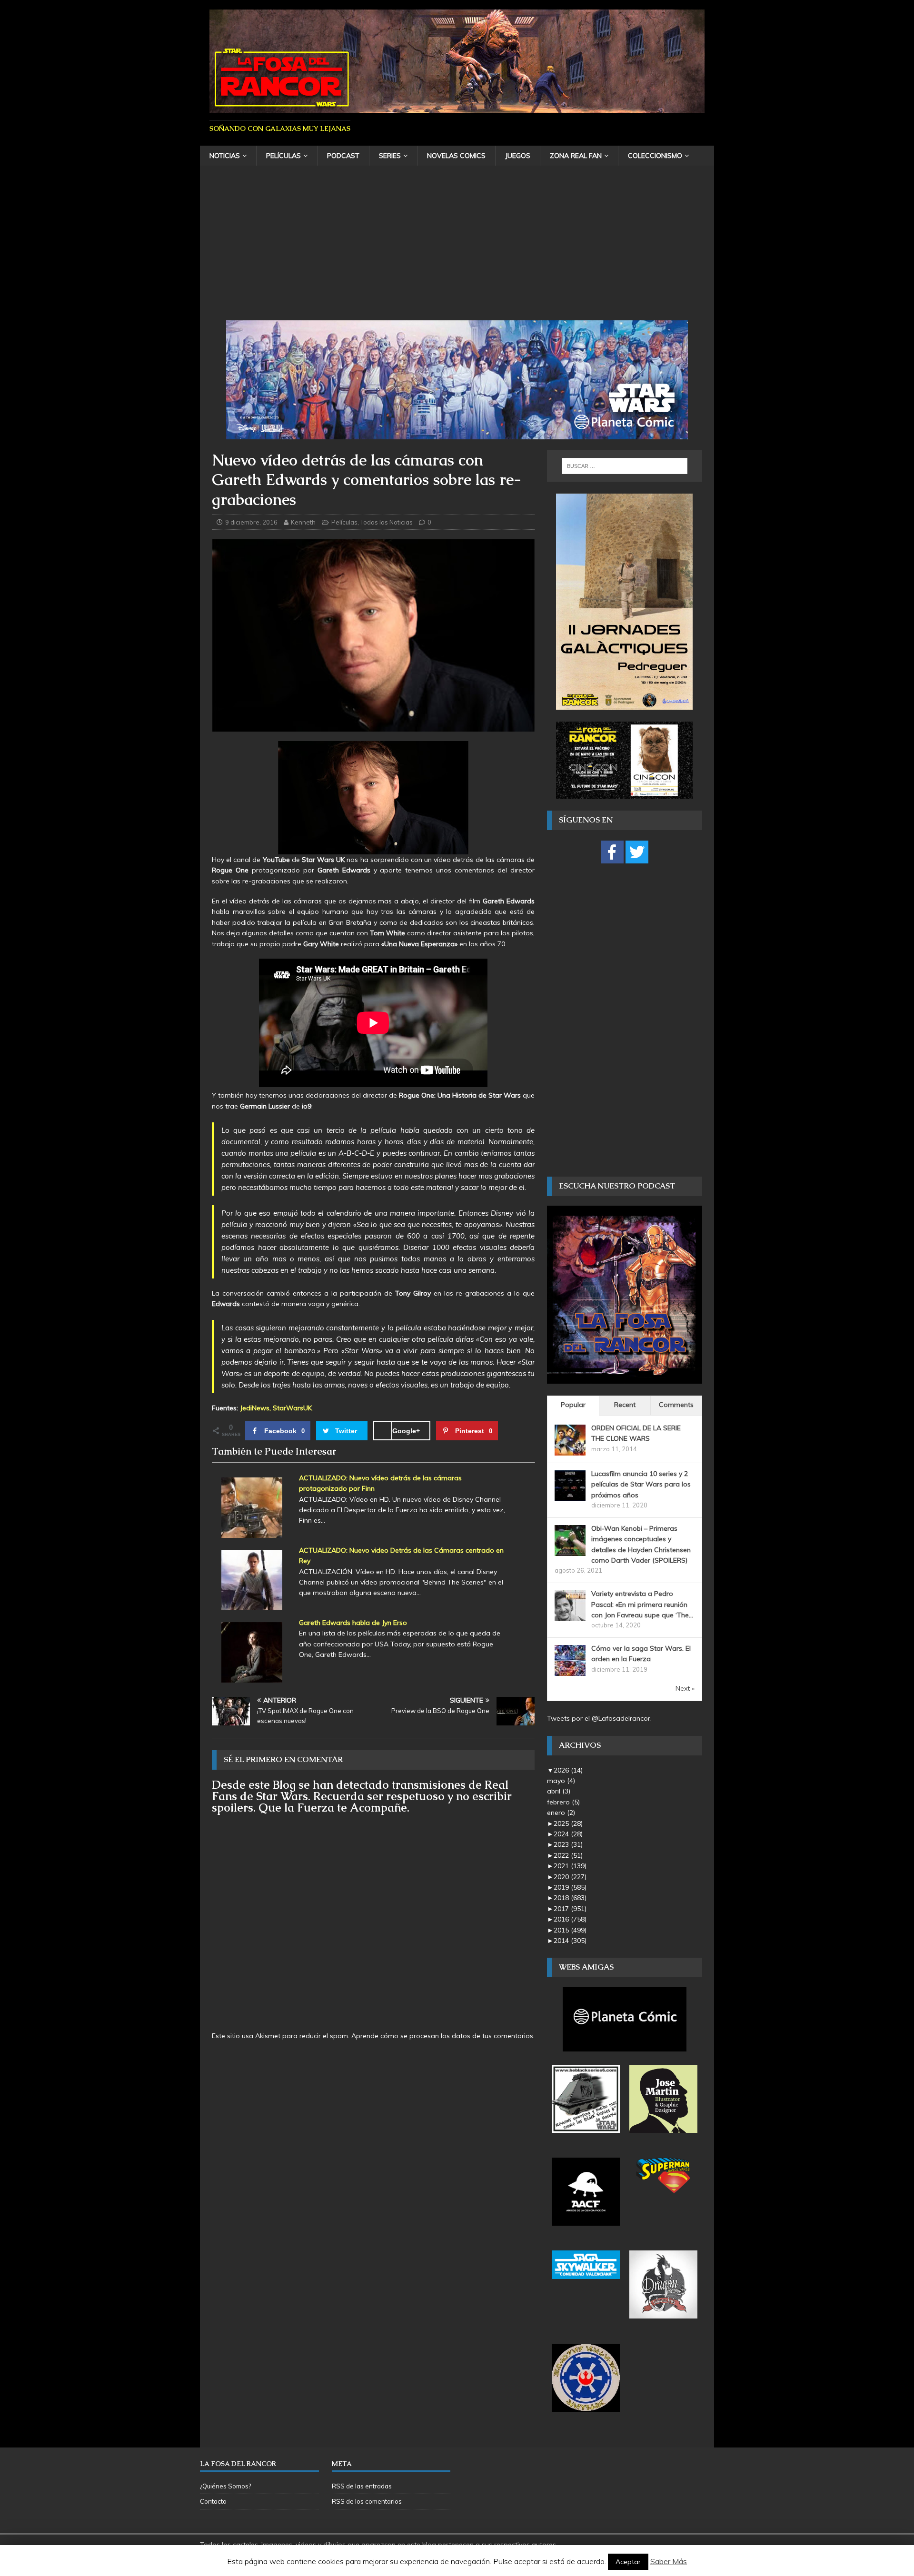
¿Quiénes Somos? (225, 2486)
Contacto (213, 2501)
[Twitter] (637, 852)
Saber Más (669, 2561)
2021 (570, 1866)
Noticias (225, 156)
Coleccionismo (655, 156)
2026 (568, 1770)
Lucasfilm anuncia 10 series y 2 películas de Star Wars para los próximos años (641, 1484)
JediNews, (255, 1408)
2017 (570, 1909)
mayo (561, 1781)
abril (559, 1791)
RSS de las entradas (362, 2486)
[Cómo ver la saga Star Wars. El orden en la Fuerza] (570, 1671)
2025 (568, 1823)
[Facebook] (612, 852)
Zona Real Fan (576, 156)
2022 (568, 1855)
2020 (570, 1877)
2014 (570, 1941)
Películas (283, 156)
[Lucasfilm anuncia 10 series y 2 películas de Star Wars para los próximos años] (570, 1496)
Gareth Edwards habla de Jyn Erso (353, 1623)
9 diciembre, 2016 (251, 522)
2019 (570, 1887)
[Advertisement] (457, 249)
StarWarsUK (292, 1408)
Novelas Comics (456, 156)
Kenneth (303, 522)
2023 (568, 1844)
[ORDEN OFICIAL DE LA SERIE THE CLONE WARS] (570, 1450)
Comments (676, 1405)
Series (390, 156)
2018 (570, 1898)
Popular (573, 1405)
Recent (625, 1405)
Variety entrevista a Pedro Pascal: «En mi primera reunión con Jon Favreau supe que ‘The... (642, 1604)
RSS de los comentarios (367, 2501)
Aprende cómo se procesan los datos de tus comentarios (442, 2036)
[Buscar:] (625, 466)
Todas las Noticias (387, 522)
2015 (570, 1930)
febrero (563, 1802)
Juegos (518, 156)
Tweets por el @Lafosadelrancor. (599, 1718)
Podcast (343, 156)
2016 (570, 1919)
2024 (568, 1834)
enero (561, 1813)
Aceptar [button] (628, 2562)
